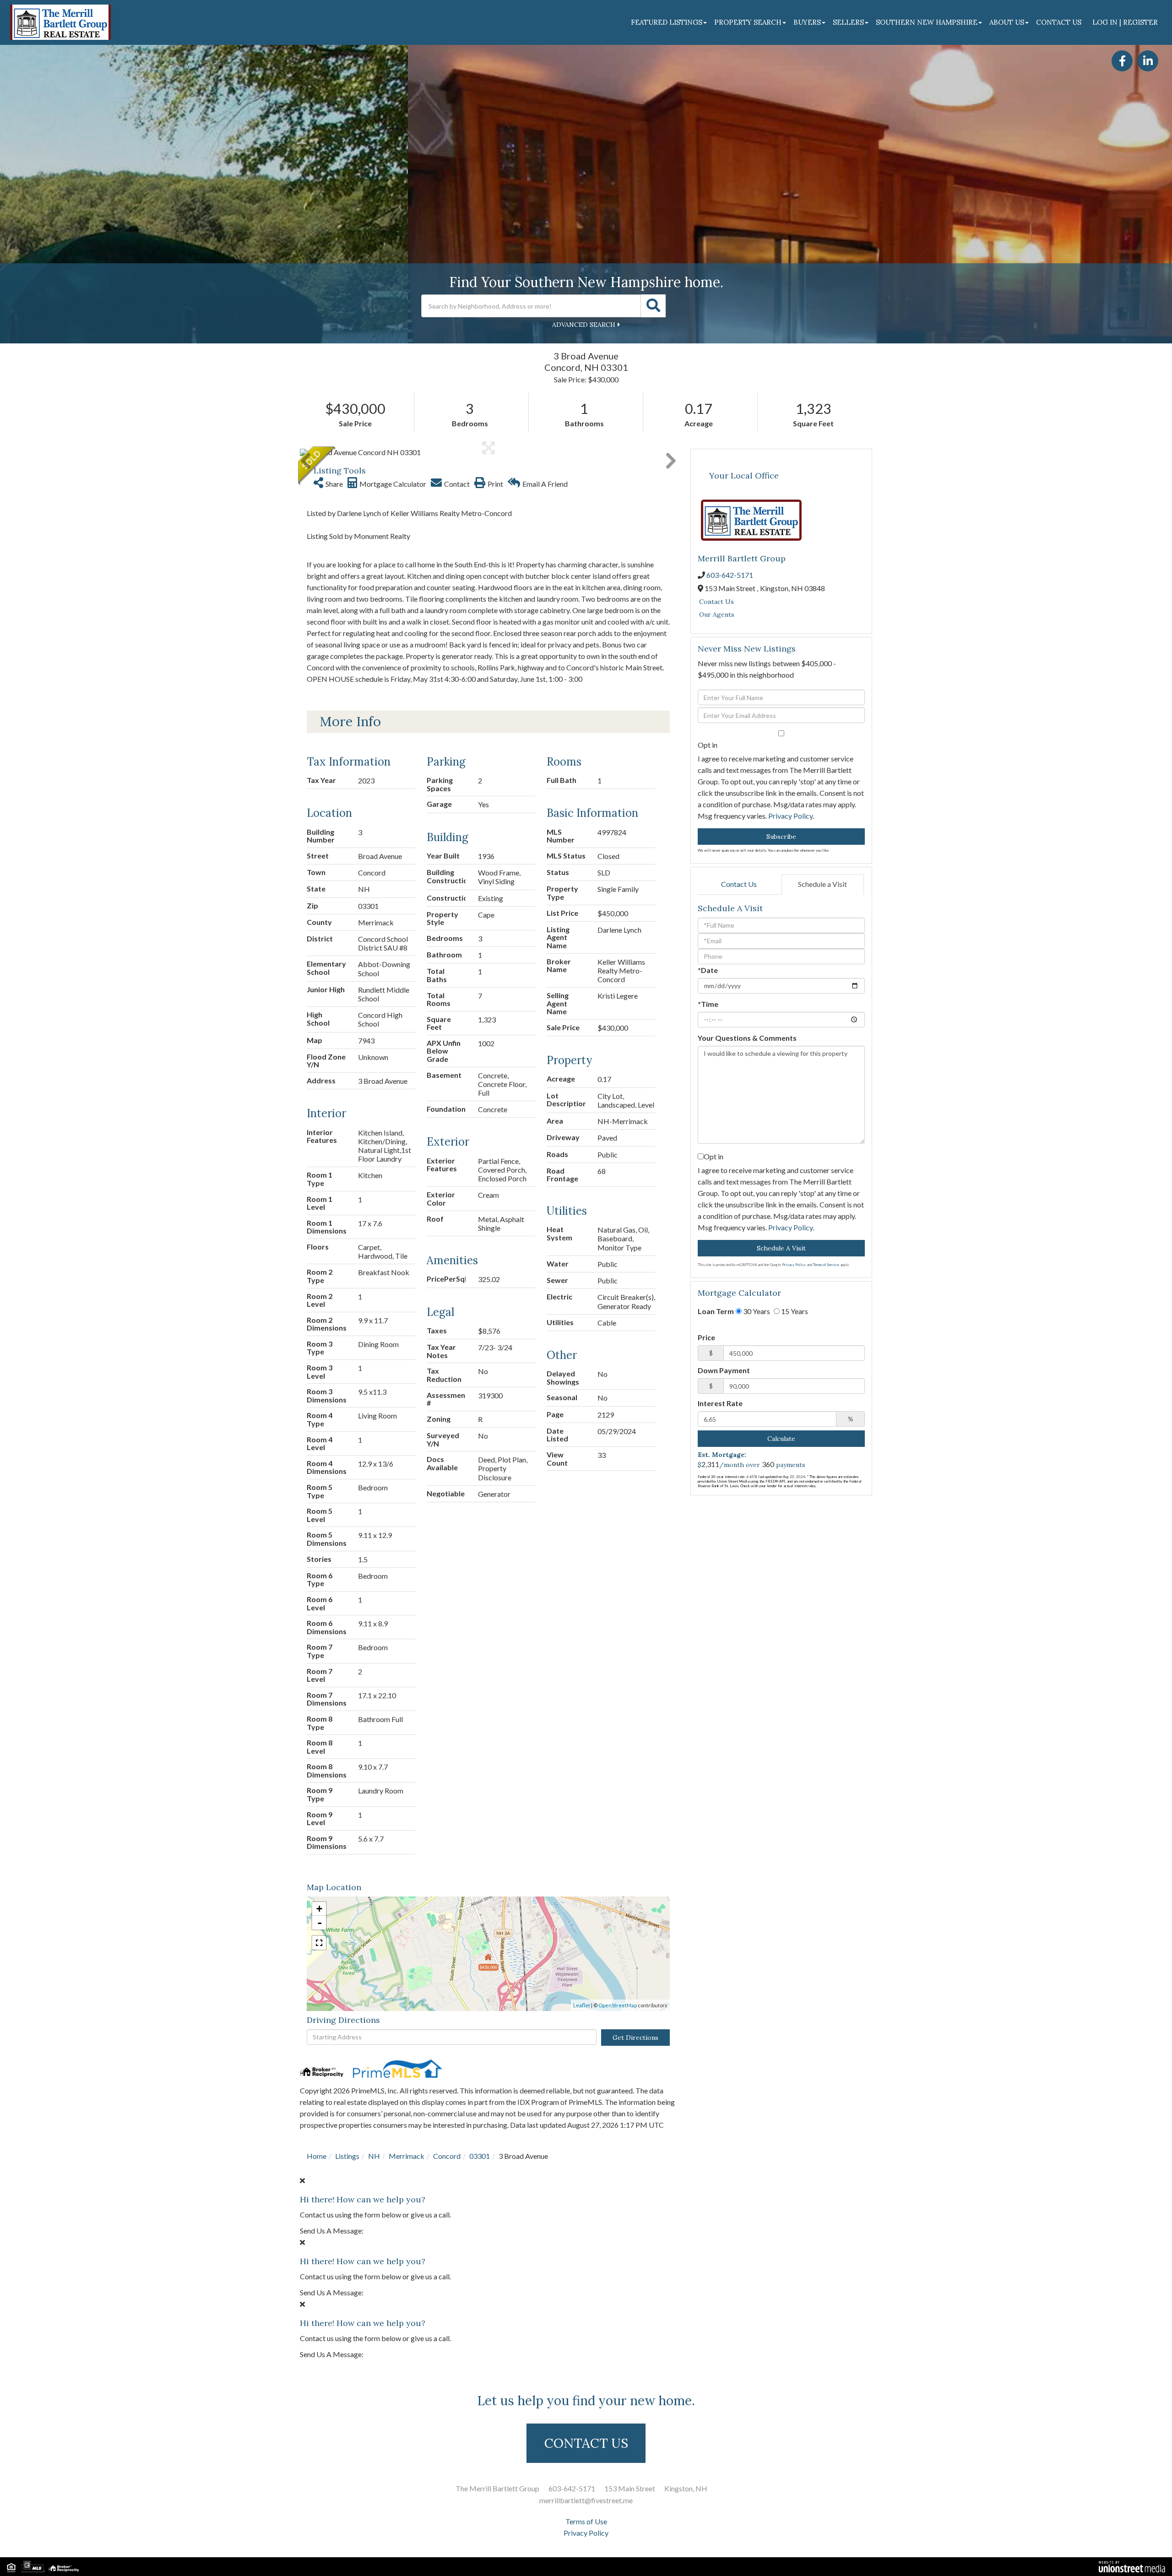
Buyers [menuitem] (807, 22)
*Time (708, 1004)
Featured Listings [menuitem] (667, 22)
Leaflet (582, 2005)
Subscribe (781, 837)
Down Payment (724, 1370)
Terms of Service (826, 1265)
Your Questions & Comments (747, 1038)
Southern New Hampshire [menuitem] (927, 22)
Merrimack (407, 2156)
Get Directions (635, 2038)
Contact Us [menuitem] (1059, 22)
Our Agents (717, 614)
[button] (653, 306)
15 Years (794, 1311)
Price (706, 1337)
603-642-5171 (730, 575)
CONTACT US (586, 2443)
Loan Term (716, 1311)
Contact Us (716, 602)
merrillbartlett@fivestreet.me (586, 2500)
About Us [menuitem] (1007, 22)
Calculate (781, 1439)
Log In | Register (1125, 22)
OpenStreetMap (618, 2005)
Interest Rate (720, 1403)
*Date (708, 970)
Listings (347, 2156)
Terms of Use (586, 2521)
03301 (480, 2156)
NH (374, 2156)
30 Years (756, 1311)
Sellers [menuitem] (848, 22)
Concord (447, 2156)
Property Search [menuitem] (748, 22)
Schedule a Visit (822, 884)
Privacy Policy (790, 816)
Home (317, 2156)
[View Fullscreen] (319, 1943)
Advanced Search (584, 325)
